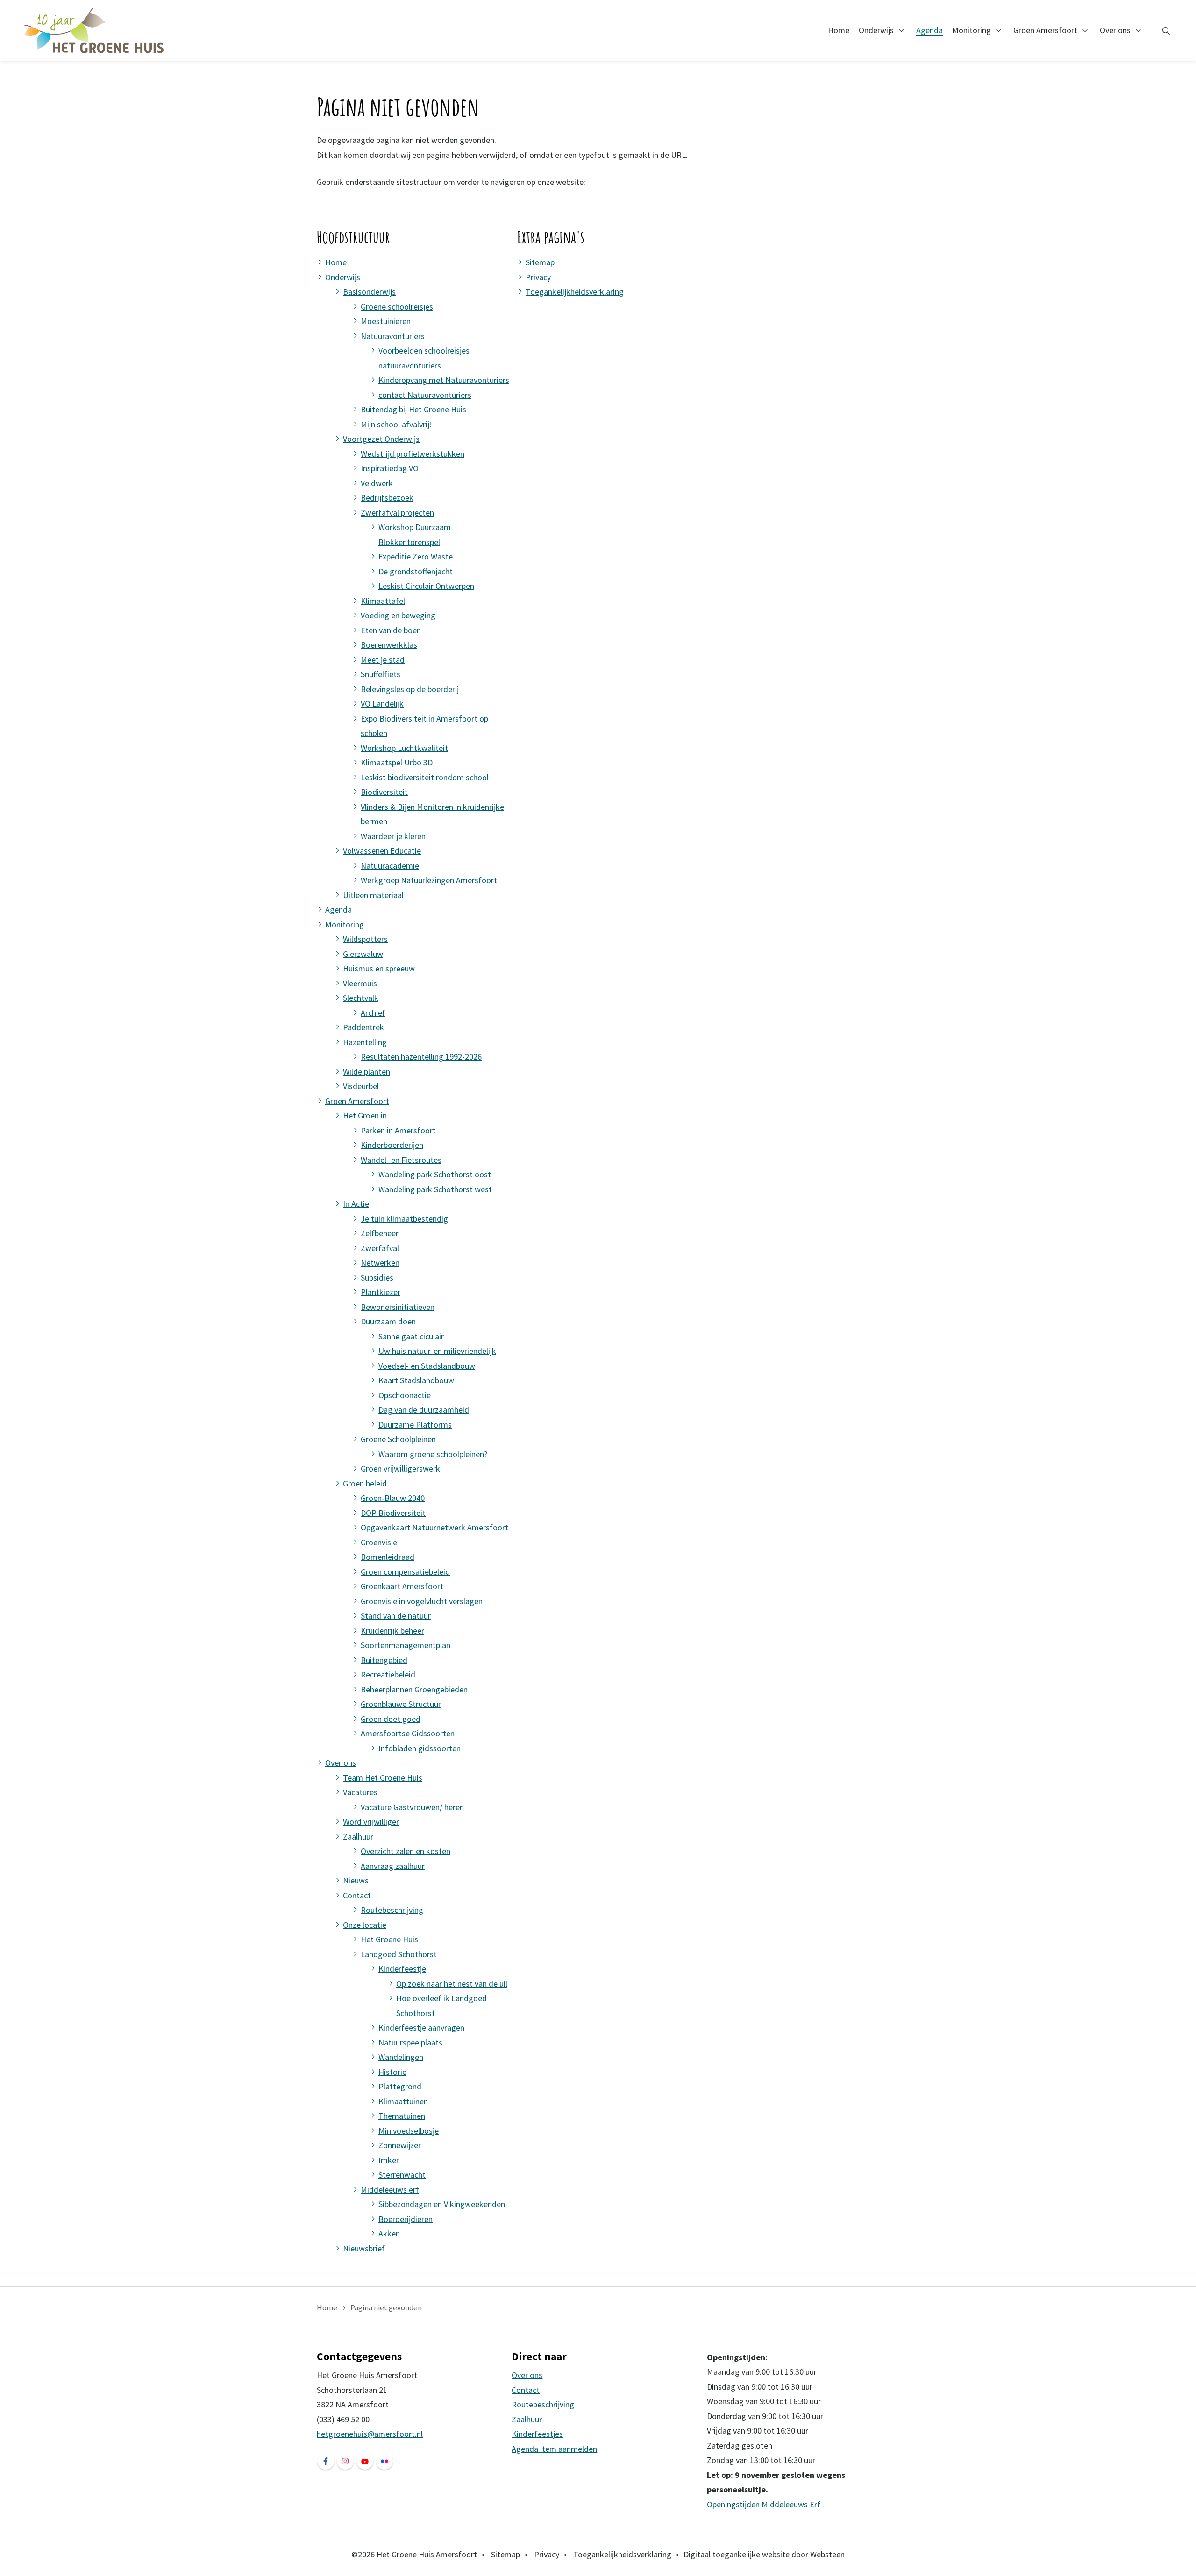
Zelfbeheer (380, 1233)
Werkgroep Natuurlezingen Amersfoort (429, 880)
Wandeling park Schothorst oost (435, 1174)
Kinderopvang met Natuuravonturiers (444, 380)
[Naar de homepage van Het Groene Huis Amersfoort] (94, 30)
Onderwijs (876, 30)
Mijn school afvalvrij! (396, 424)
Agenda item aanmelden (554, 2449)
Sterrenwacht (402, 2175)
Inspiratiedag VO (390, 468)
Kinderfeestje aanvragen (421, 2028)
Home (839, 30)
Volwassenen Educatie (382, 851)
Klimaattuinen (403, 2101)
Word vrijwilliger (371, 1822)
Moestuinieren (386, 321)
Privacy (538, 277)
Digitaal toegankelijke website (737, 2554)
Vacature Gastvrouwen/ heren (412, 1807)
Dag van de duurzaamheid (424, 1410)
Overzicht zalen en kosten (406, 1851)
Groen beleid (365, 1483)
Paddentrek (363, 1027)
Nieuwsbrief (364, 2248)
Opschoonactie (405, 1395)
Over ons (1115, 30)
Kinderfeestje (402, 1969)
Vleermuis (360, 983)
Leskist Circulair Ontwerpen (426, 586)
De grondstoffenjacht (416, 571)
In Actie (356, 1204)
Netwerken (380, 1263)
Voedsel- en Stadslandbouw (427, 1366)
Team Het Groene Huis (383, 1778)
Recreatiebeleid (388, 1674)
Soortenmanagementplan (406, 1645)
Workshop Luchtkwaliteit (404, 748)
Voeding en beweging (398, 615)
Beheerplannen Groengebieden (414, 1689)
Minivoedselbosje (409, 2131)
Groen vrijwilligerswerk (400, 1468)
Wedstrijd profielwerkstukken (413, 454)
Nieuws (356, 1880)
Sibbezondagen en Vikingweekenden (442, 2204)
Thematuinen (402, 2116)
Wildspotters (365, 939)
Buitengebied (384, 1660)
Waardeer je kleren (393, 836)
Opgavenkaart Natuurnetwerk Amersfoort (434, 1527)
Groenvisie (379, 1542)
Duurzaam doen (388, 1321)
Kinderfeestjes (537, 2434)
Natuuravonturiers (393, 336)
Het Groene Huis (389, 1939)
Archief (373, 1013)
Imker (389, 2160)
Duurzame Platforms (415, 1425)
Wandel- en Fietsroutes (401, 1160)
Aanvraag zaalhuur (393, 1866)
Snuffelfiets (381, 674)
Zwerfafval (380, 1248)
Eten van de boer (390, 630)
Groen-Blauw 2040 (393, 1498)
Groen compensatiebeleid (405, 1572)
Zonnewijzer (400, 2145)
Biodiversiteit (384, 792)
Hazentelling (365, 1042)
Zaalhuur (358, 1836)
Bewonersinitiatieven (398, 1307)
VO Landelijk (382, 704)
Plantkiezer (381, 1292)
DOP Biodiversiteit (393, 1513)
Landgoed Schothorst (399, 1954)
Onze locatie (365, 1925)
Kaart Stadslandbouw (416, 1380)
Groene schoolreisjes (397, 307)
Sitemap (540, 262)
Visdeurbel (361, 1086)
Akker (388, 2233)
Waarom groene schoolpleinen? (433, 1454)
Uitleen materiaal (373, 895)
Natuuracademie (390, 866)
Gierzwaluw (363, 954)
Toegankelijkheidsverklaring (575, 292)
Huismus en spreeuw (379, 968)
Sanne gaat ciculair (411, 1336)
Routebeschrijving (392, 1910)
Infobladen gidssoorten (420, 1748)
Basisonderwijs (369, 292)
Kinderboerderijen (392, 1145)
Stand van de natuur (396, 1616)
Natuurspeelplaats (410, 2042)
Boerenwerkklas (389, 645)
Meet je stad (383, 660)
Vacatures (360, 1792)
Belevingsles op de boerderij (410, 689)
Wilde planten (367, 1072)
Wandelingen (401, 2057)
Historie (392, 2072)
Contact (357, 1895)
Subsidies (377, 1277)
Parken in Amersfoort (398, 1130)
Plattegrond (400, 2086)
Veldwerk (377, 483)
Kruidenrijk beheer (392, 1631)
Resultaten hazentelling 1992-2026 (421, 1057)
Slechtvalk (361, 998)
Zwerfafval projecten (397, 513)
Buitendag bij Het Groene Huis (413, 409)
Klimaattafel (383, 601)
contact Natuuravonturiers (425, 395)
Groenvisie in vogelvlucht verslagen (422, 1601)
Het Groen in (365, 1115)
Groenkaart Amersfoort (402, 1586)
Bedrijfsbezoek (387, 498)
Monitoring (972, 30)
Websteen (827, 2554)
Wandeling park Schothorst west (435, 1189)
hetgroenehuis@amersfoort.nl (370, 2434)
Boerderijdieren (406, 2219)
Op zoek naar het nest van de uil (452, 1984)
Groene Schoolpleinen (398, 1439)
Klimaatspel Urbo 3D (397, 762)
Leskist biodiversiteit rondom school (425, 777)
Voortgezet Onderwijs (381, 439)
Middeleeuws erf (390, 2190)
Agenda (929, 30)
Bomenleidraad (388, 1557)
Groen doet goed (391, 1719)
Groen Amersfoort (1045, 30)
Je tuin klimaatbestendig (404, 1219)
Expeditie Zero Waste (416, 556)
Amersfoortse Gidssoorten (408, 1733)
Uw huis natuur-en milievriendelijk (437, 1351)
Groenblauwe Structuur (401, 1704)
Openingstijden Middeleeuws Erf (764, 2504)
